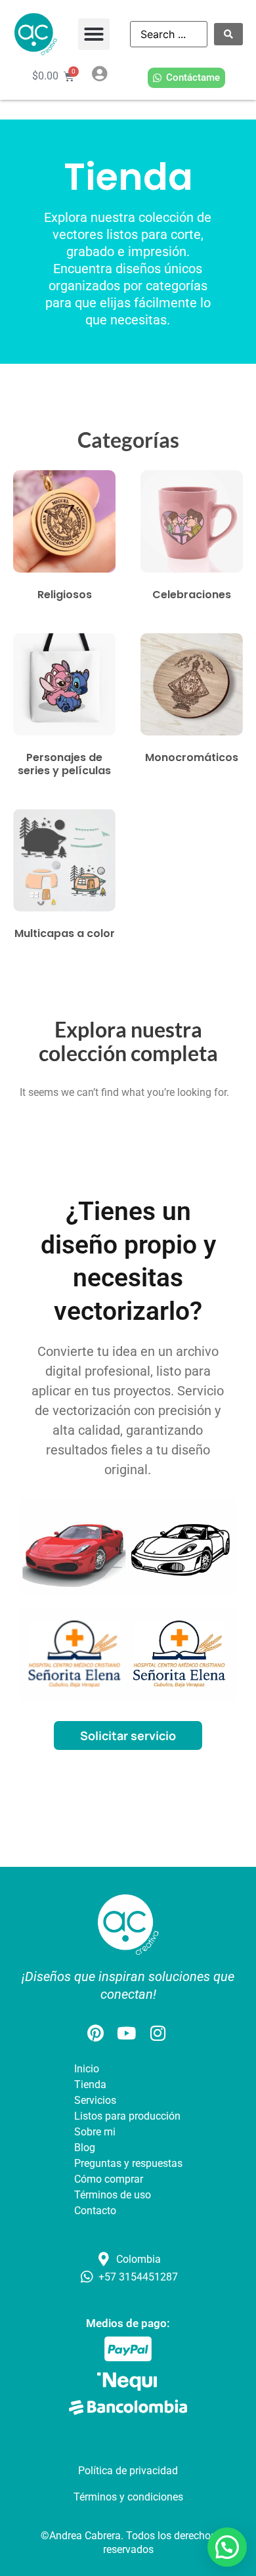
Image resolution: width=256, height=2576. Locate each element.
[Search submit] (228, 34)
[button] (94, 34)
